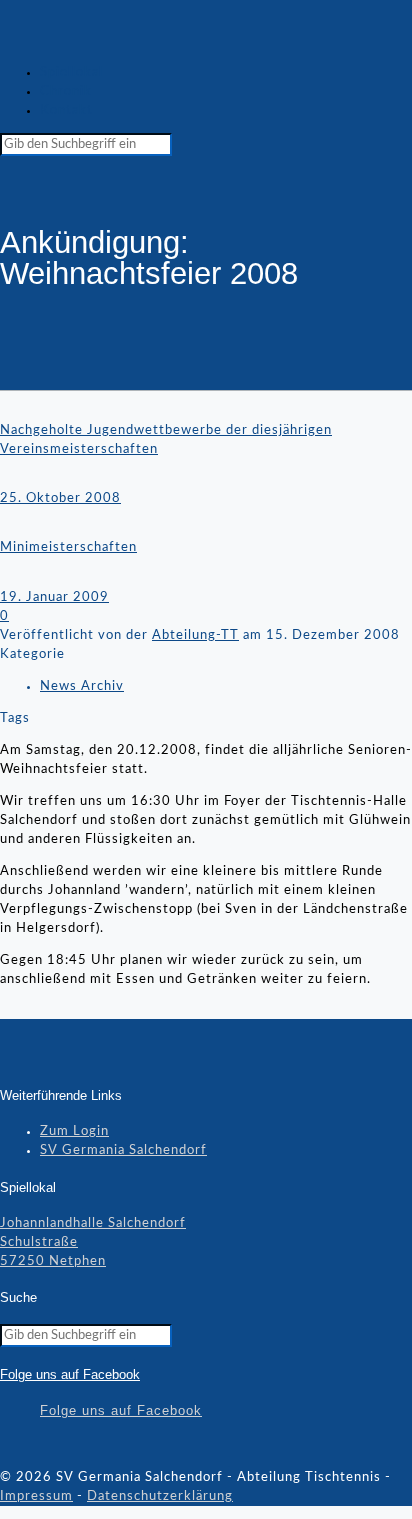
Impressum (36, 1496)
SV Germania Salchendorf (123, 1150)
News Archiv (82, 686)
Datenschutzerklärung (160, 1496)
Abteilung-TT (195, 635)
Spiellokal (71, 72)
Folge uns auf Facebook (70, 1374)
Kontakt (66, 110)
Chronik (66, 91)
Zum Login (74, 1131)
